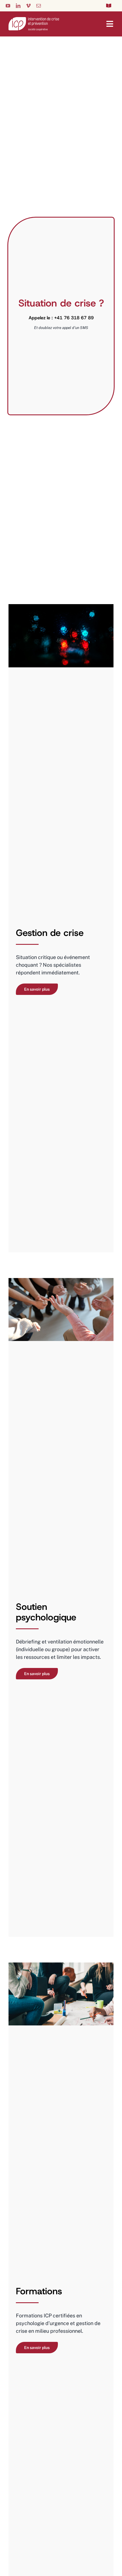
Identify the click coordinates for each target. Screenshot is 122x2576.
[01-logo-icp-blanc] (34, 20)
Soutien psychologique (46, 1612)
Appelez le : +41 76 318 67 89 (61, 318)
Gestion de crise (50, 933)
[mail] (39, 6)
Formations (39, 2291)
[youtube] (8, 6)
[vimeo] (28, 6)
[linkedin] (18, 6)
